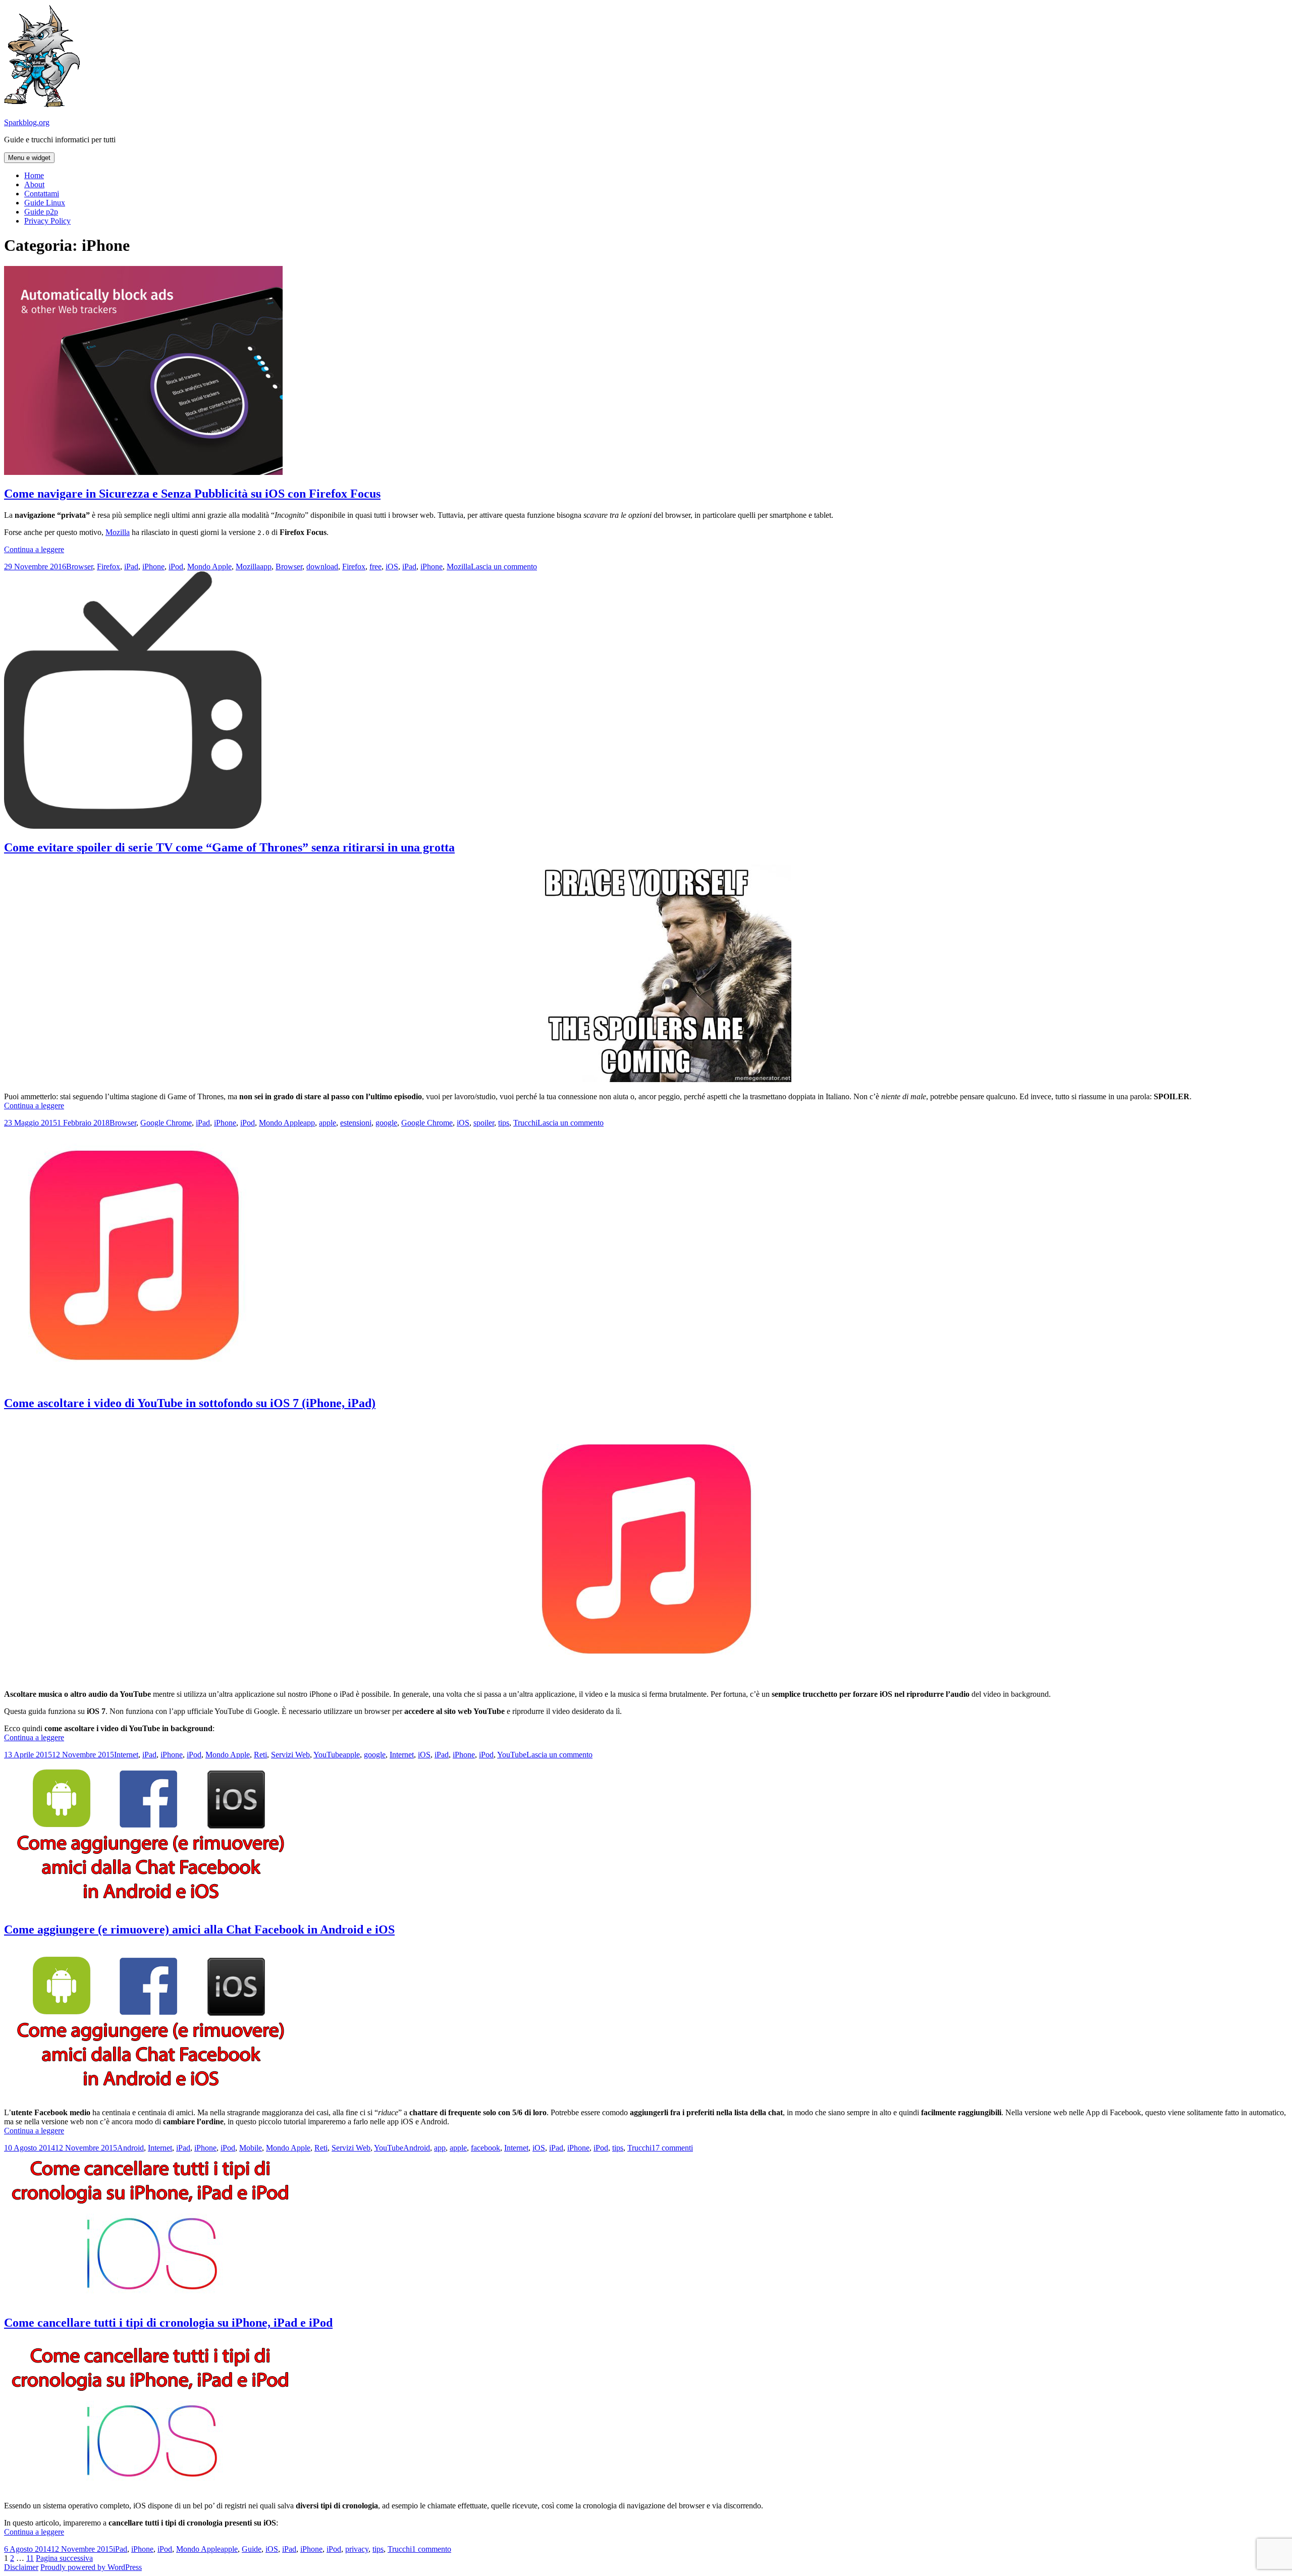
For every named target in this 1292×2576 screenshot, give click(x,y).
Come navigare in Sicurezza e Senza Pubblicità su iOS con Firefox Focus (192, 494)
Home (34, 175)
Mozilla (118, 532)
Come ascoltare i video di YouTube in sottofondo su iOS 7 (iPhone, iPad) (190, 1403)
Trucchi (525, 1123)
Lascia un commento (504, 567)
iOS (392, 567)
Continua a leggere (34, 549)
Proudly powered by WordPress (91, 2567)
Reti (260, 1755)
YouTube (328, 1755)
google (386, 1123)
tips (504, 1123)
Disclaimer (21, 2567)
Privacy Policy (47, 221)
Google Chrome (166, 1123)
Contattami (42, 194)
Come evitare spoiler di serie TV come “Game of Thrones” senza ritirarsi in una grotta (229, 847)
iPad (131, 567)
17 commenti (672, 2148)
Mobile (251, 2148)
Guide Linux (45, 203)
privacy (357, 2549)
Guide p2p (41, 212)
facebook (486, 2148)
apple (328, 1123)
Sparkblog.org (27, 122)
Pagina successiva (64, 2558)
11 (30, 2558)
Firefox (109, 567)
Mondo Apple (209, 567)
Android (130, 2148)
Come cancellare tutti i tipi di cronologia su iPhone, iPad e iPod (168, 2323)
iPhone (153, 567)
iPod (176, 567)
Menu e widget (29, 158)
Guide (252, 2549)
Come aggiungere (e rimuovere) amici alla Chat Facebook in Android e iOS (199, 1929)
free (375, 567)
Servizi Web (290, 1755)
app (266, 567)
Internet (126, 1755)
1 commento (432, 2549)
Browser (79, 567)
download (322, 567)
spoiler (484, 1123)
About (34, 184)
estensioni (356, 1123)
